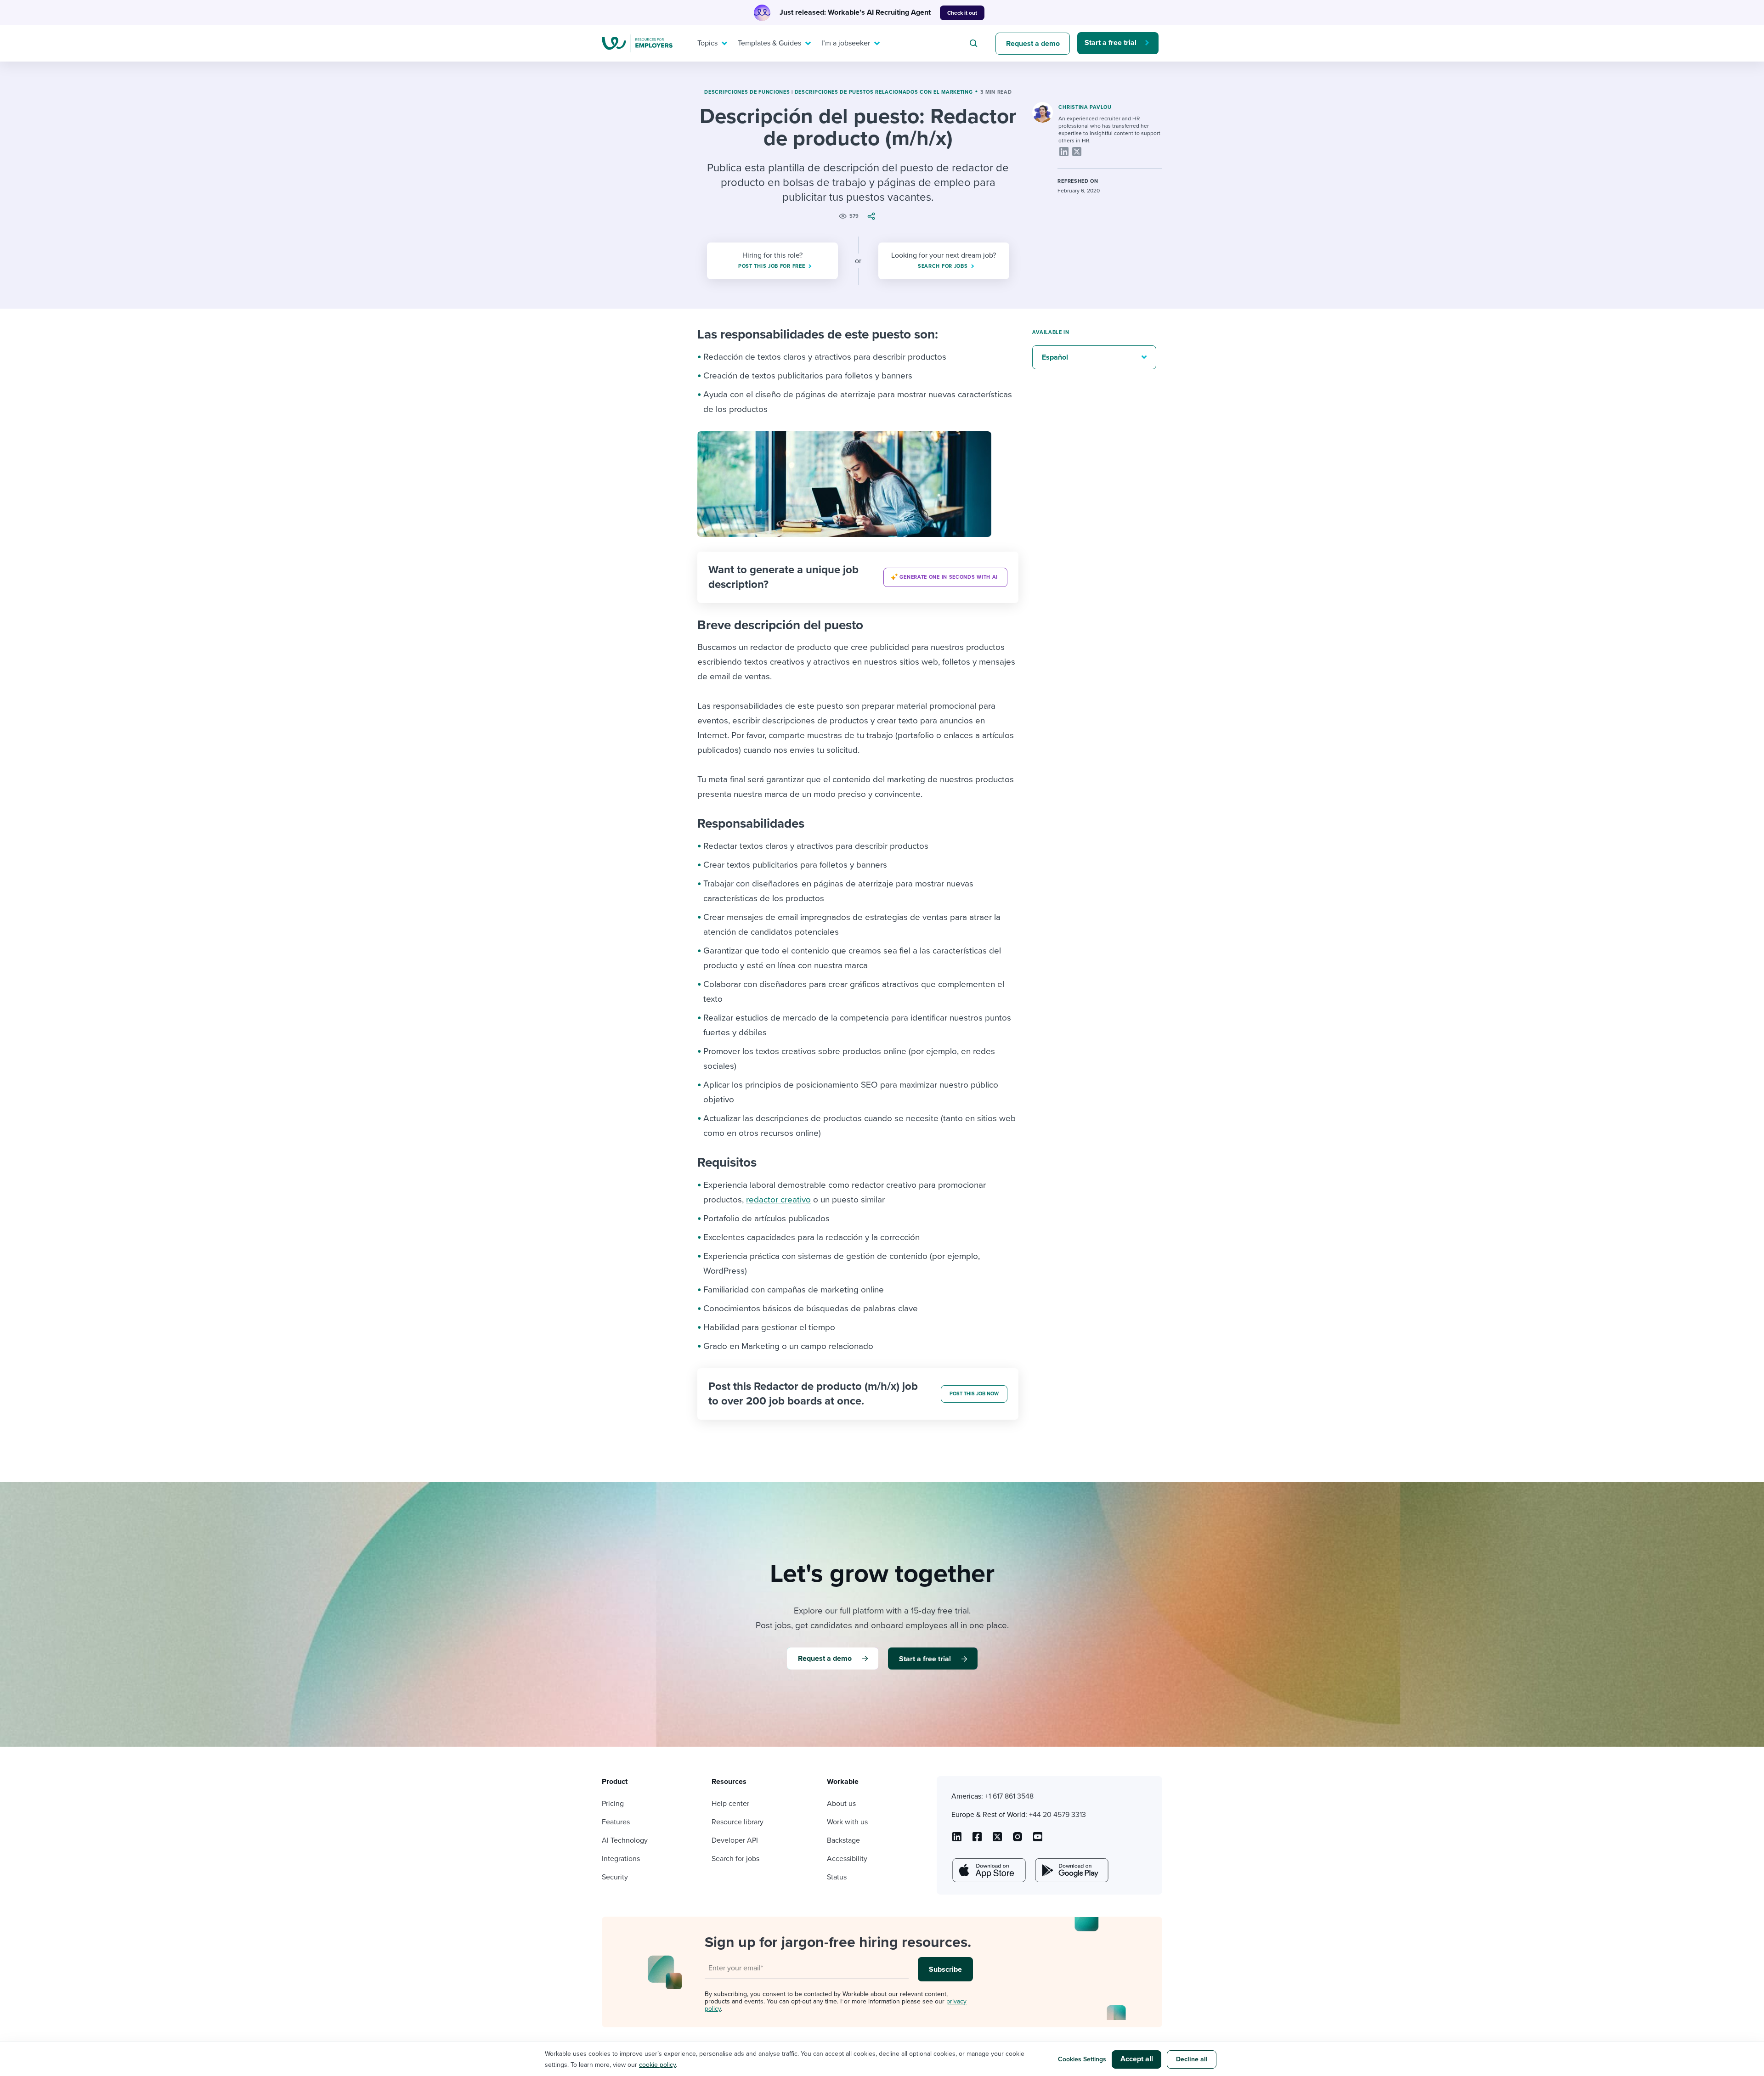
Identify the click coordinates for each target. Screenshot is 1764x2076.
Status (837, 1877)
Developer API (735, 1840)
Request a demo (1033, 44)
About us (841, 1804)
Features (616, 1822)
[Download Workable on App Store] (988, 1870)
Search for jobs (735, 1859)
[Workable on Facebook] (977, 1840)
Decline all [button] (1192, 2059)
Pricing (613, 1804)
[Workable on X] (1018, 1840)
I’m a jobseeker (846, 43)
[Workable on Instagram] (1038, 1840)
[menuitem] (710, 43)
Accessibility (847, 1859)
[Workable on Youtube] (997, 1840)
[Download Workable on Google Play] (1071, 1870)
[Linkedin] (1064, 152)
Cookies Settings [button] (1082, 2059)
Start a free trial (1111, 43)
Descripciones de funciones (747, 92)
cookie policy (657, 2065)
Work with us (847, 1822)
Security (615, 1877)
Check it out (962, 13)
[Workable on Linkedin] (957, 1840)
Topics (707, 43)
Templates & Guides (769, 43)
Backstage (843, 1840)
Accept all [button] (1137, 2059)
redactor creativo (778, 1200)
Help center (730, 1804)
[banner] (858, 577)
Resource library (738, 1822)
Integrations (621, 1859)
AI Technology (625, 1840)
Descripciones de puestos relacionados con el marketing (884, 92)
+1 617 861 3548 (1009, 1796)
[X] (1077, 152)
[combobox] (975, 43)
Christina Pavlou (1085, 107)
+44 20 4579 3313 (1057, 1815)
